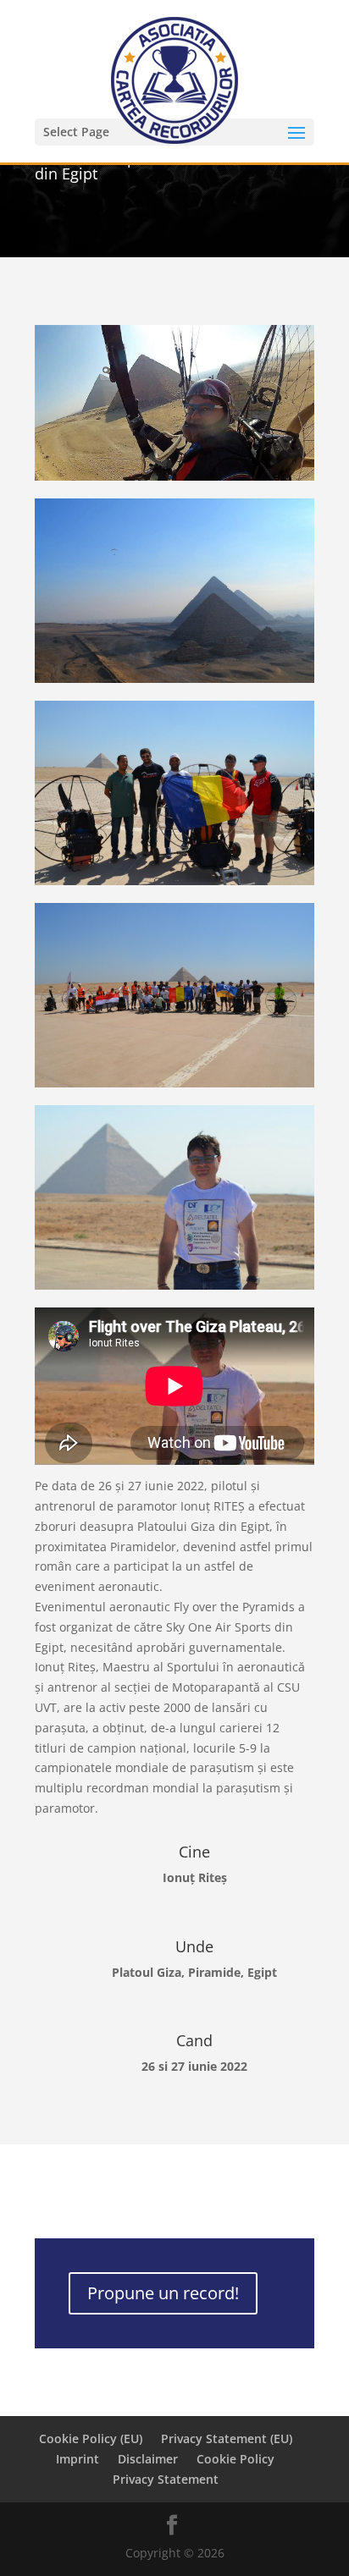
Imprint (78, 2459)
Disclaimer (148, 2459)
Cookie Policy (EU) (91, 2438)
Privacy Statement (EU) (227, 2438)
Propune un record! (163, 2293)
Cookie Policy (235, 2459)
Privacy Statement (166, 2479)
